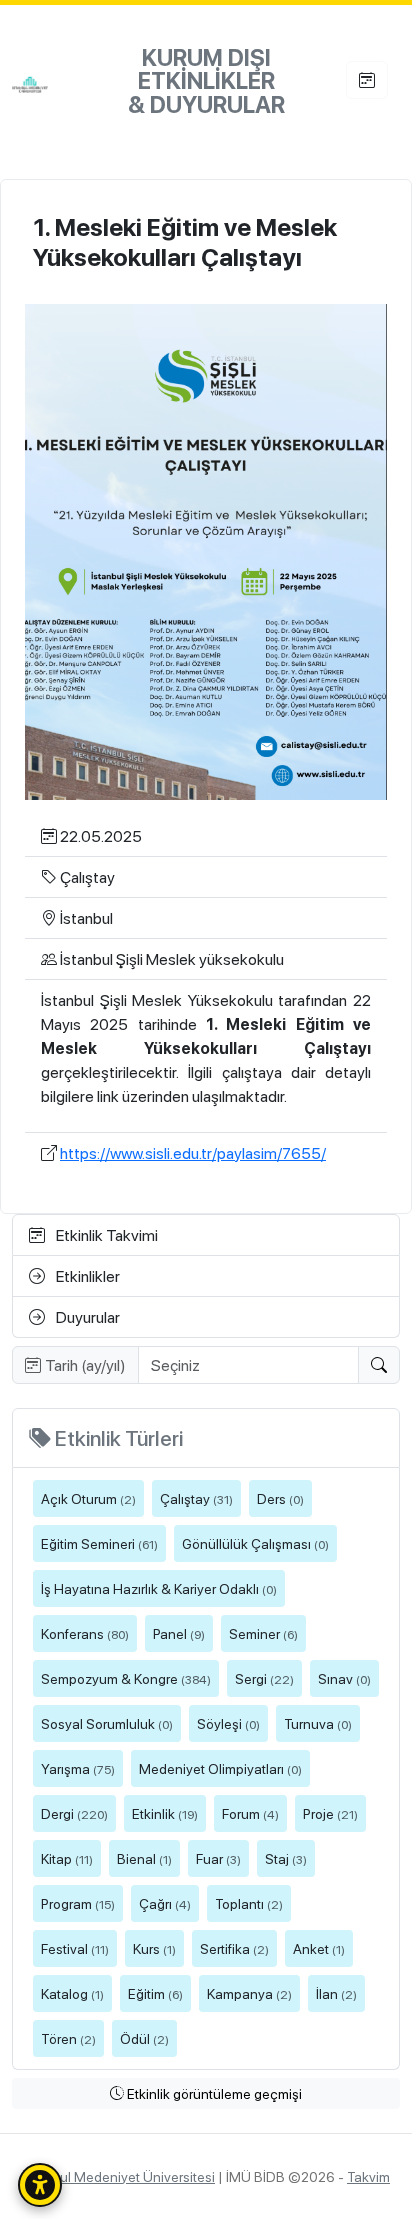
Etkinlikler (86, 1275)
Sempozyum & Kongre (126, 1678)
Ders (280, 1498)
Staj (286, 1858)
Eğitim (155, 1993)
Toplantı (249, 1903)
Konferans (85, 1633)
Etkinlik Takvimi (105, 1234)
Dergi (74, 1813)
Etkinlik (165, 1813)
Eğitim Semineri (99, 1543)
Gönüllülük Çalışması (255, 1543)
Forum (250, 1813)
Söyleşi (228, 1723)
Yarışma (78, 1768)
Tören (68, 2038)
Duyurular (86, 1316)
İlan (336, 1993)
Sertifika (234, 1948)
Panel (179, 1633)
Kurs (154, 1948)
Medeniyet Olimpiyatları (220, 1768)
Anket (319, 1948)
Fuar (218, 1858)
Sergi (264, 1678)
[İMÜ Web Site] (51, 84)
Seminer (263, 1633)
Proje (330, 1813)
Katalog (72, 1993)
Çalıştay (196, 1498)
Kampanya (249, 1993)
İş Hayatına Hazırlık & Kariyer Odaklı (159, 1588)
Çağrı (165, 1903)
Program (78, 1903)
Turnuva (318, 1723)
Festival (75, 1948)
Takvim (368, 2176)
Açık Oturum (88, 1498)
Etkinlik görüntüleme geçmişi (213, 2093)
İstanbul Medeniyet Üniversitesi (118, 2176)
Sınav (344, 1678)
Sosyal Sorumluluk (107, 1723)
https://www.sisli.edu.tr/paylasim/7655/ (193, 1152)
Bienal (144, 1858)
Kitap (67, 1858)
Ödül (144, 2038)
